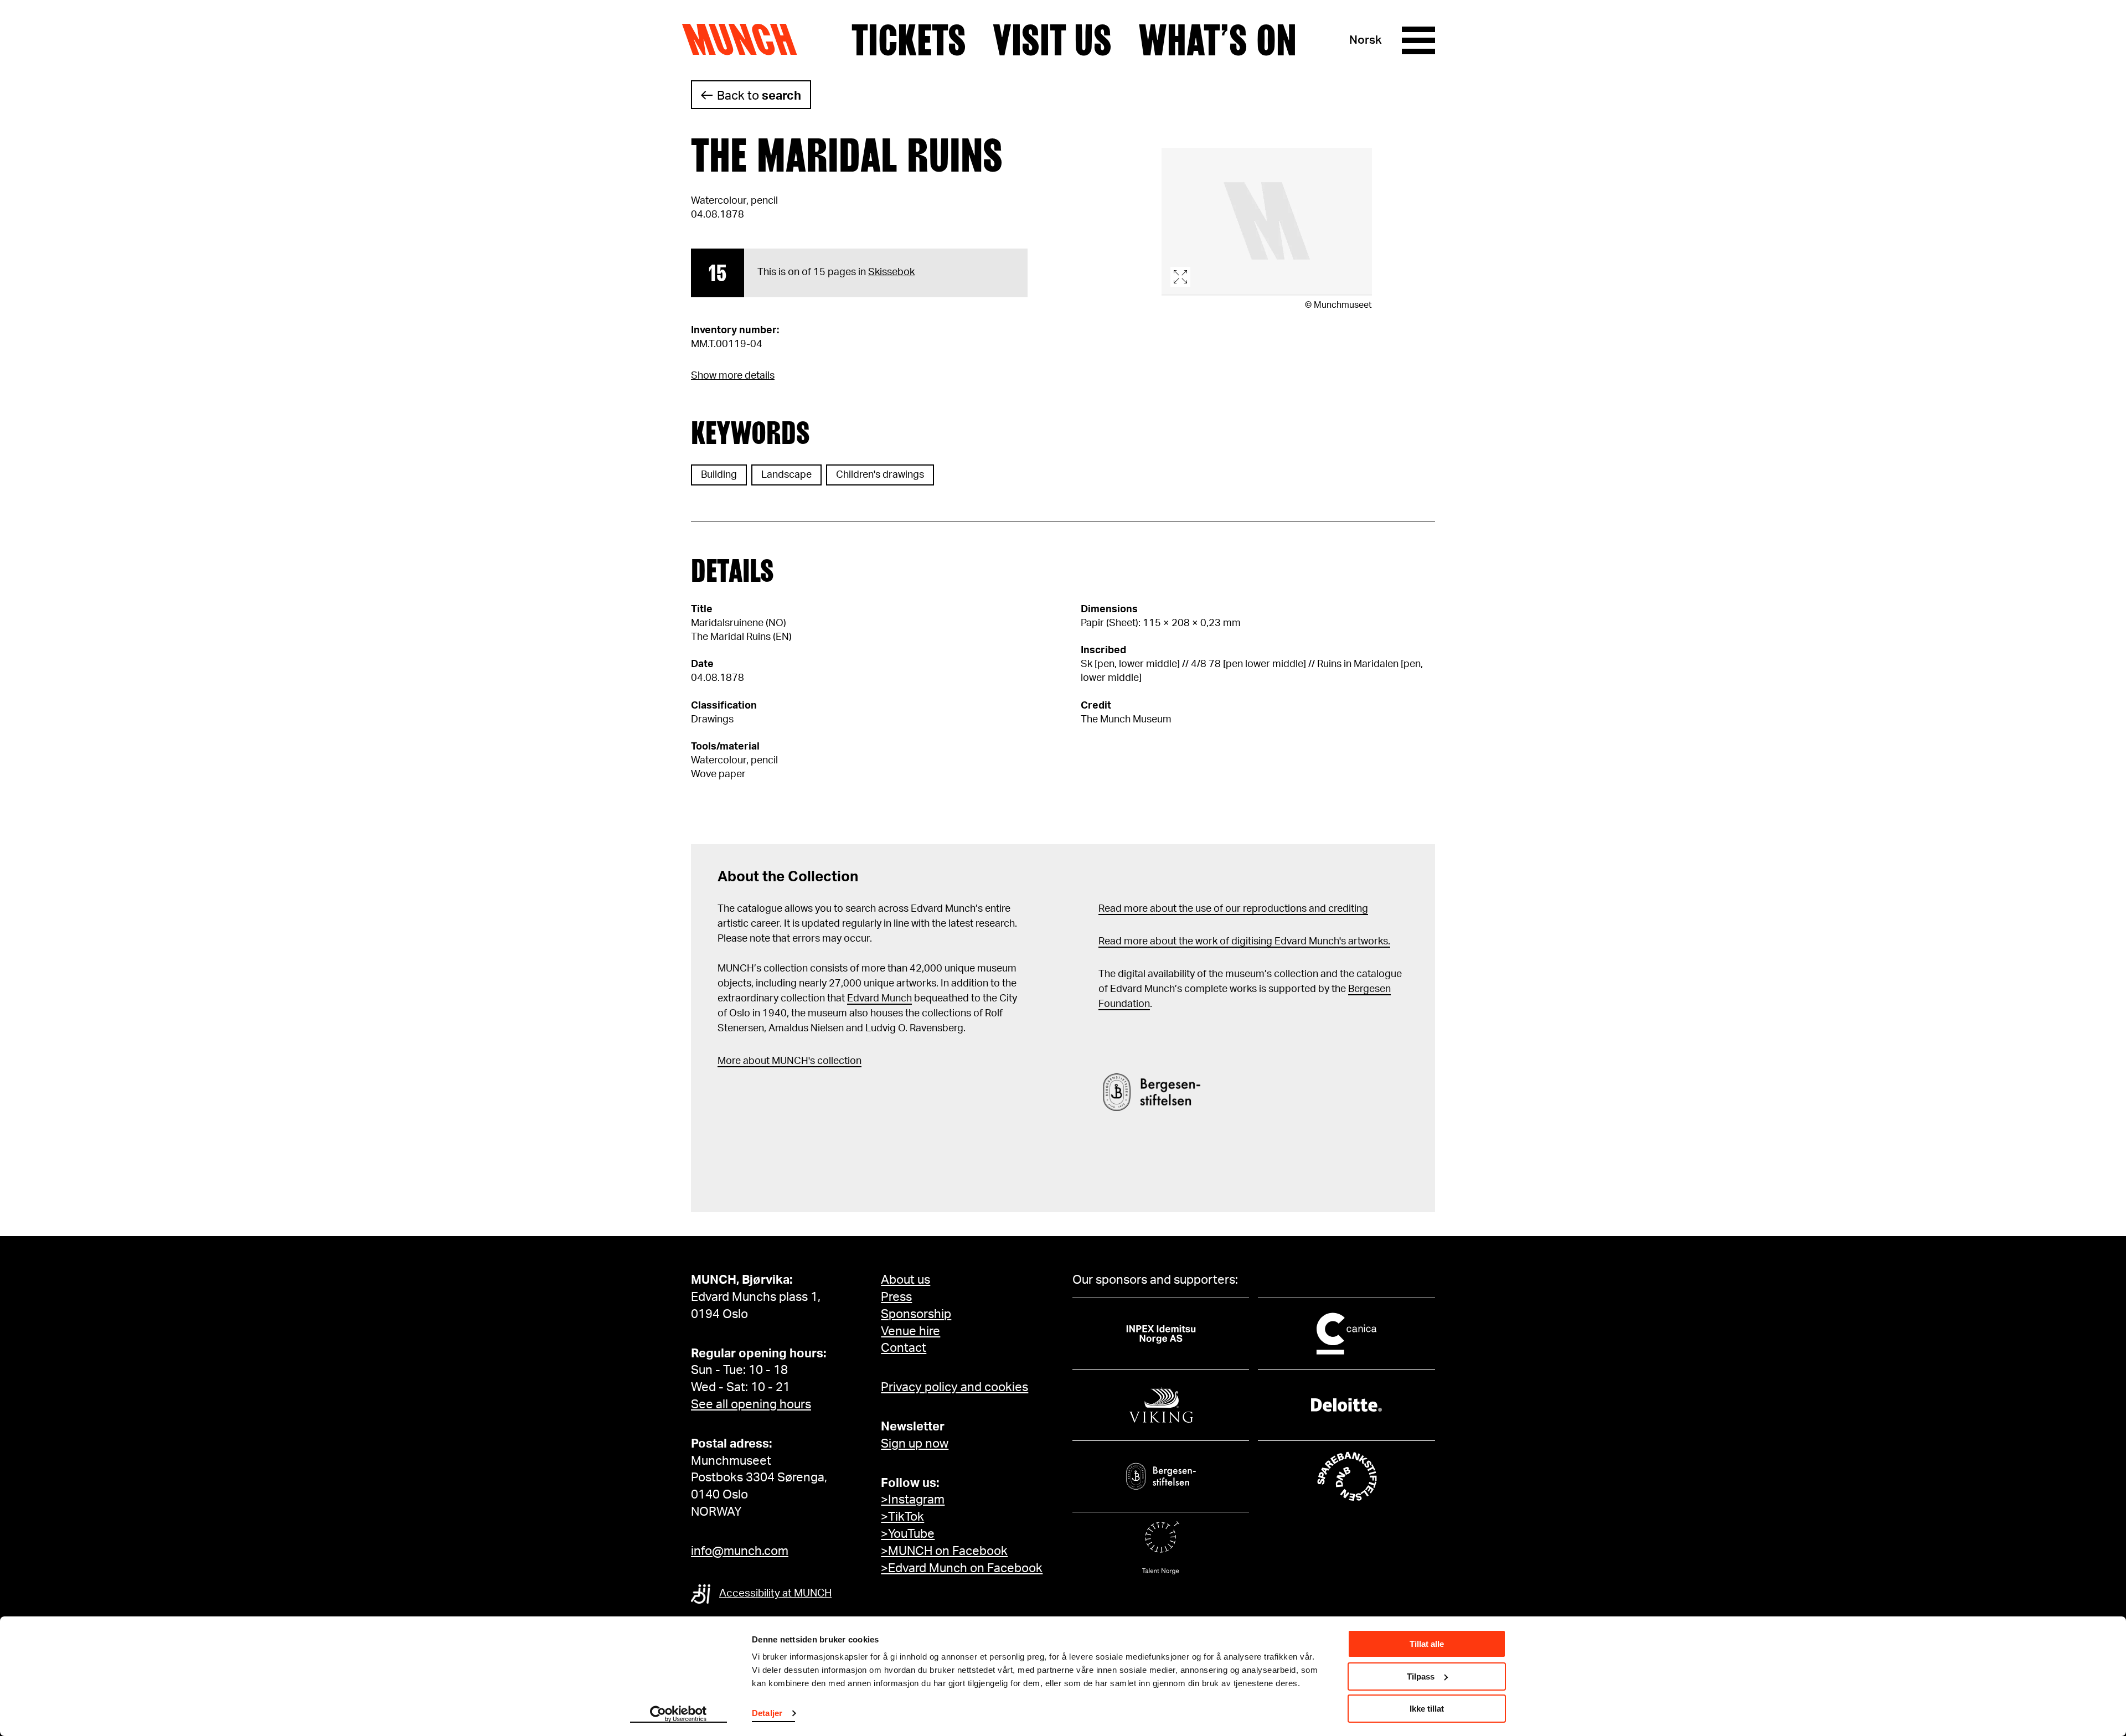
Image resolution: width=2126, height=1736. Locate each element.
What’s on (1217, 40)
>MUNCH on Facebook (944, 1551)
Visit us (1052, 40)
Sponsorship (916, 1314)
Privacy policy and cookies (954, 1387)
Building (719, 475)
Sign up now (915, 1444)
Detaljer (767, 1713)
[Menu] (1418, 40)
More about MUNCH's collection (789, 1061)
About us (905, 1280)
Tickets (909, 40)
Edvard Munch (879, 999)
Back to (759, 96)
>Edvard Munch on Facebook (962, 1568)
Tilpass (1421, 1676)
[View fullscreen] (1267, 222)
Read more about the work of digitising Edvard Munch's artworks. (1244, 942)
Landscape (786, 475)
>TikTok (902, 1517)
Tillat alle (1427, 1644)
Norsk (1366, 40)
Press (896, 1297)
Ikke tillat (1427, 1709)
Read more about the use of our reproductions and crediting (1233, 909)
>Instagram (913, 1500)
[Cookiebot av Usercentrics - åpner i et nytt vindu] (678, 1714)
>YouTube (908, 1534)
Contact (904, 1348)
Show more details (733, 376)
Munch (745, 40)
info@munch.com (740, 1551)
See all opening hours (751, 1404)
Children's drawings (880, 475)
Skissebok (891, 272)
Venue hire (910, 1331)
